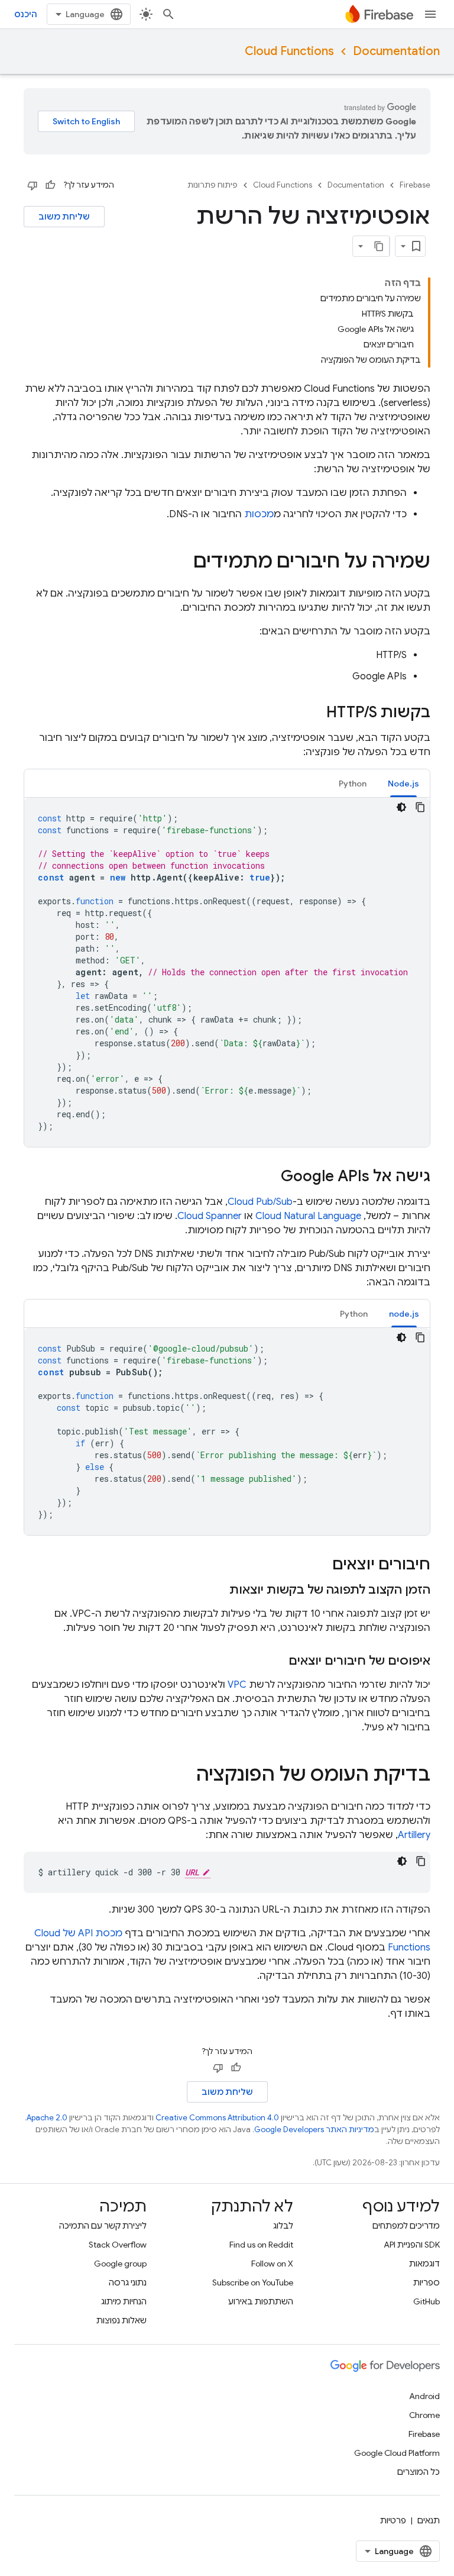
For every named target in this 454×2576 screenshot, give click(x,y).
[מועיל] (50, 185)
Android (424, 2396)
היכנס (26, 14)
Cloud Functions (289, 51)
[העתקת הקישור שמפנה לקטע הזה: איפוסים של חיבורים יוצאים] (277, 1661)
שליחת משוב (64, 217)
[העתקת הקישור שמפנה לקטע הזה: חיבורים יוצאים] (320, 1565)
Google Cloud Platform (397, 2453)
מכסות (259, 514)
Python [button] (353, 784)
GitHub (427, 2301)
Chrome (424, 2415)
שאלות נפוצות (121, 2320)
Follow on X (272, 2264)
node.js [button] (404, 1314)
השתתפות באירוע (261, 2301)
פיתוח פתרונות (213, 185)
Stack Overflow (118, 2245)
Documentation (396, 51)
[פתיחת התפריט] (430, 14)
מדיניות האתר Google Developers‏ (314, 2130)
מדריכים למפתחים (406, 2226)
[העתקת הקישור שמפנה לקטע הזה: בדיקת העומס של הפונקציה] (184, 1776)
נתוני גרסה (128, 2282)
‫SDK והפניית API (412, 2245)
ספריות (427, 2282)
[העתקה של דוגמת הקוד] (420, 807)
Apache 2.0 (47, 2118)
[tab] (403, 783)
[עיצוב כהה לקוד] (401, 807)
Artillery (414, 1835)
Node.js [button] (403, 784)
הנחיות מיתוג (124, 2301)
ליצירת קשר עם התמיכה (103, 2226)
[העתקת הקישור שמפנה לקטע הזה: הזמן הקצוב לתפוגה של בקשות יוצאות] (218, 1590)
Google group (120, 2264)
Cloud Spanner (210, 1216)
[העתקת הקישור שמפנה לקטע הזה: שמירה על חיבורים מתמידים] (181, 563)
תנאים (429, 2520)
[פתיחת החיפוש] (168, 14)
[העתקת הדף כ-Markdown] (379, 246)
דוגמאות (424, 2264)
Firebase (415, 185)
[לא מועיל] (33, 185)
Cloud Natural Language (308, 1216)
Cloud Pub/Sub (260, 1202)
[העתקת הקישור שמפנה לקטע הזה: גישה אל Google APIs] (269, 1177)
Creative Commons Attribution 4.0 (217, 2118)
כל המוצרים (419, 2472)
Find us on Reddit (261, 2245)
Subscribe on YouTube (253, 2282)
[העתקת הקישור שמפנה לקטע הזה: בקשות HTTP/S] (314, 713)
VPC (237, 1685)
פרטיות (393, 2520)
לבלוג (283, 2226)
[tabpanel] (227, 972)
